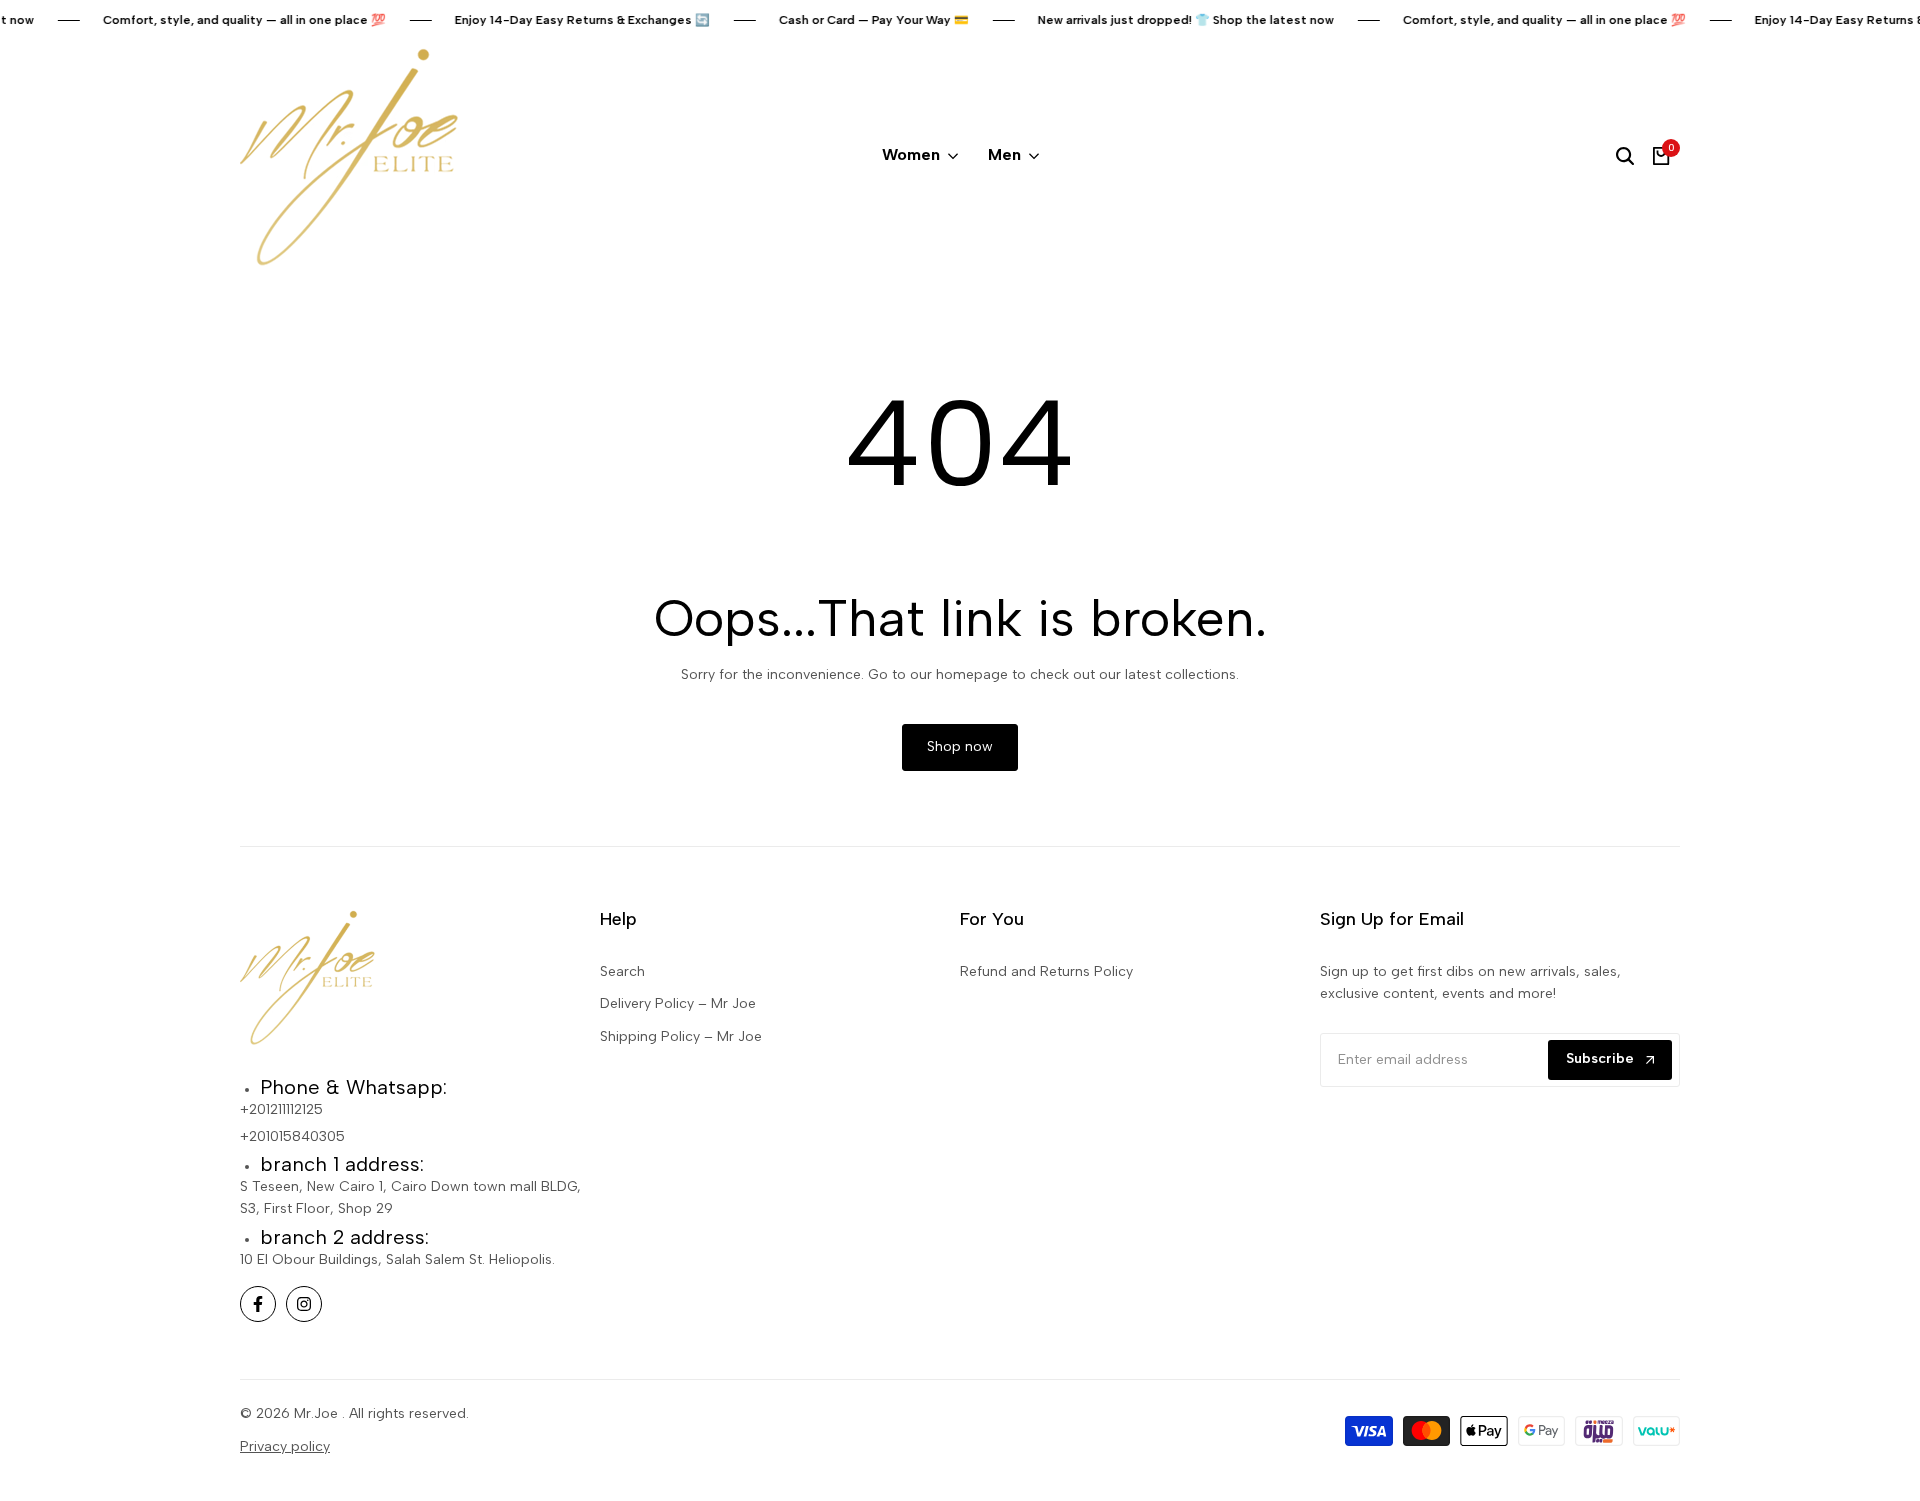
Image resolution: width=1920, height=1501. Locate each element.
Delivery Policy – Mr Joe (678, 1003)
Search (622, 971)
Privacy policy (285, 1446)
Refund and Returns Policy (1046, 971)
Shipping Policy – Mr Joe (681, 1036)
